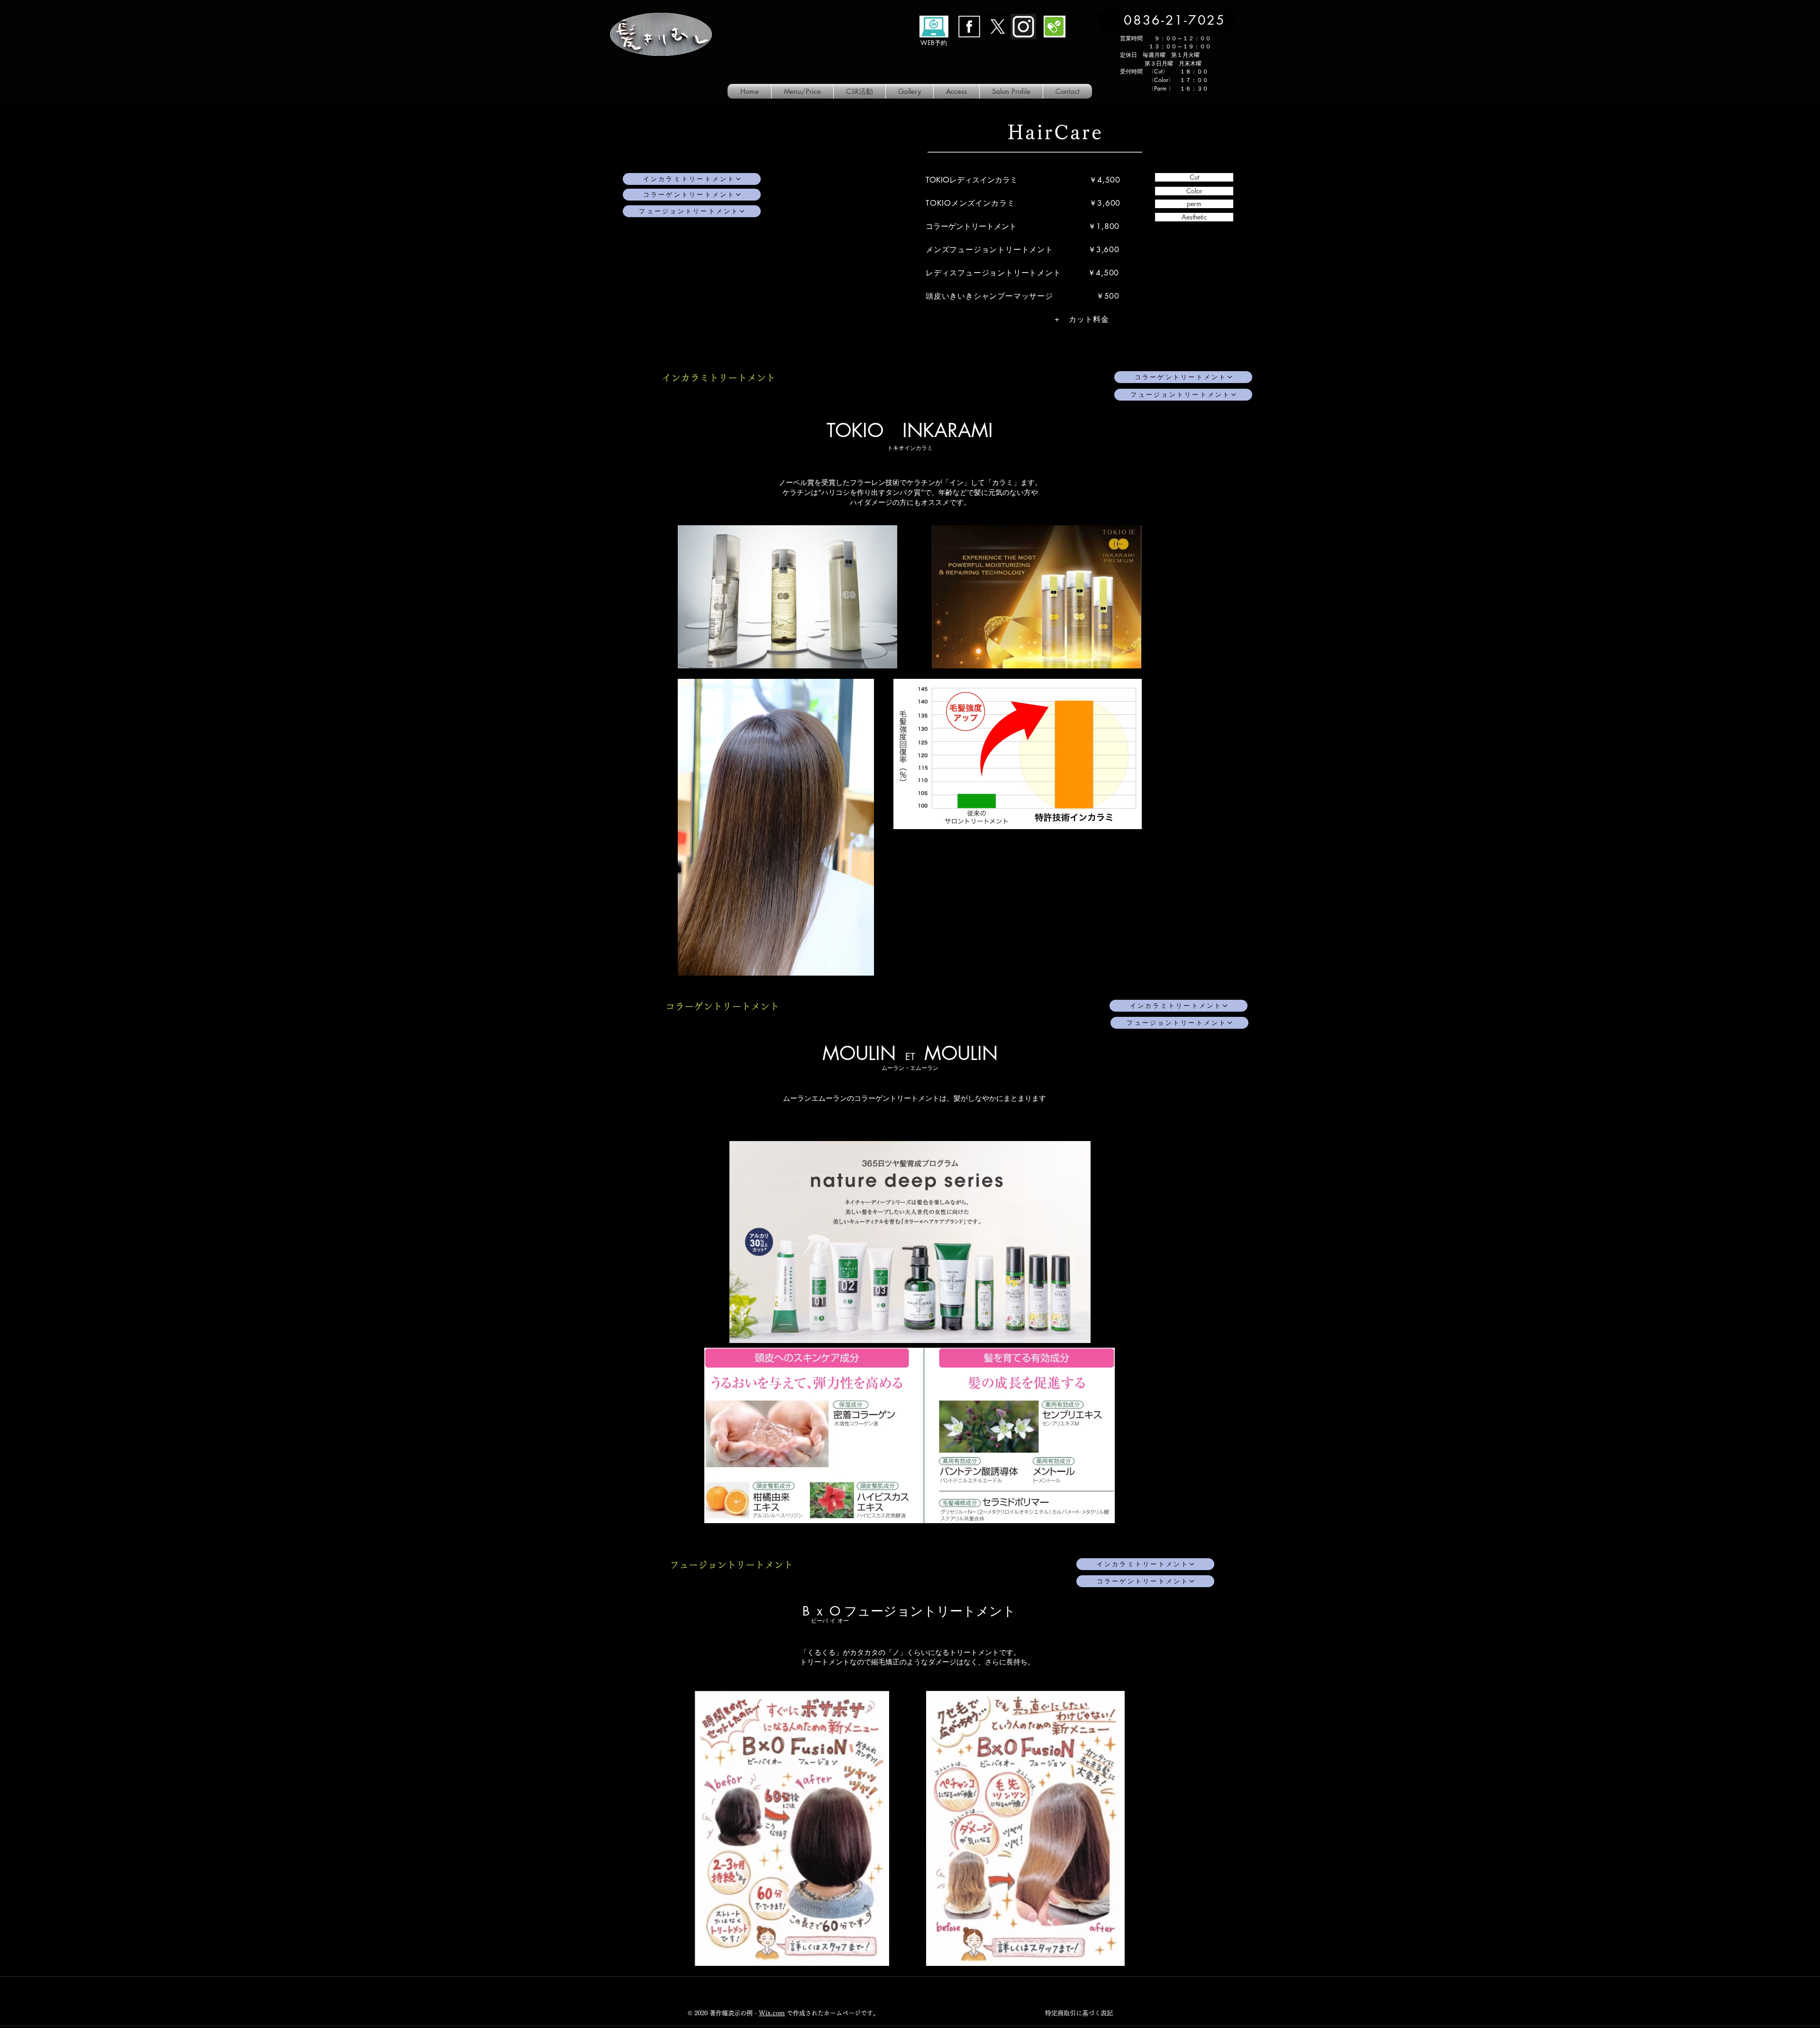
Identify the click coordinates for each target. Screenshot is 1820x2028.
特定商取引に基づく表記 (1079, 2013)
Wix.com (772, 2013)
